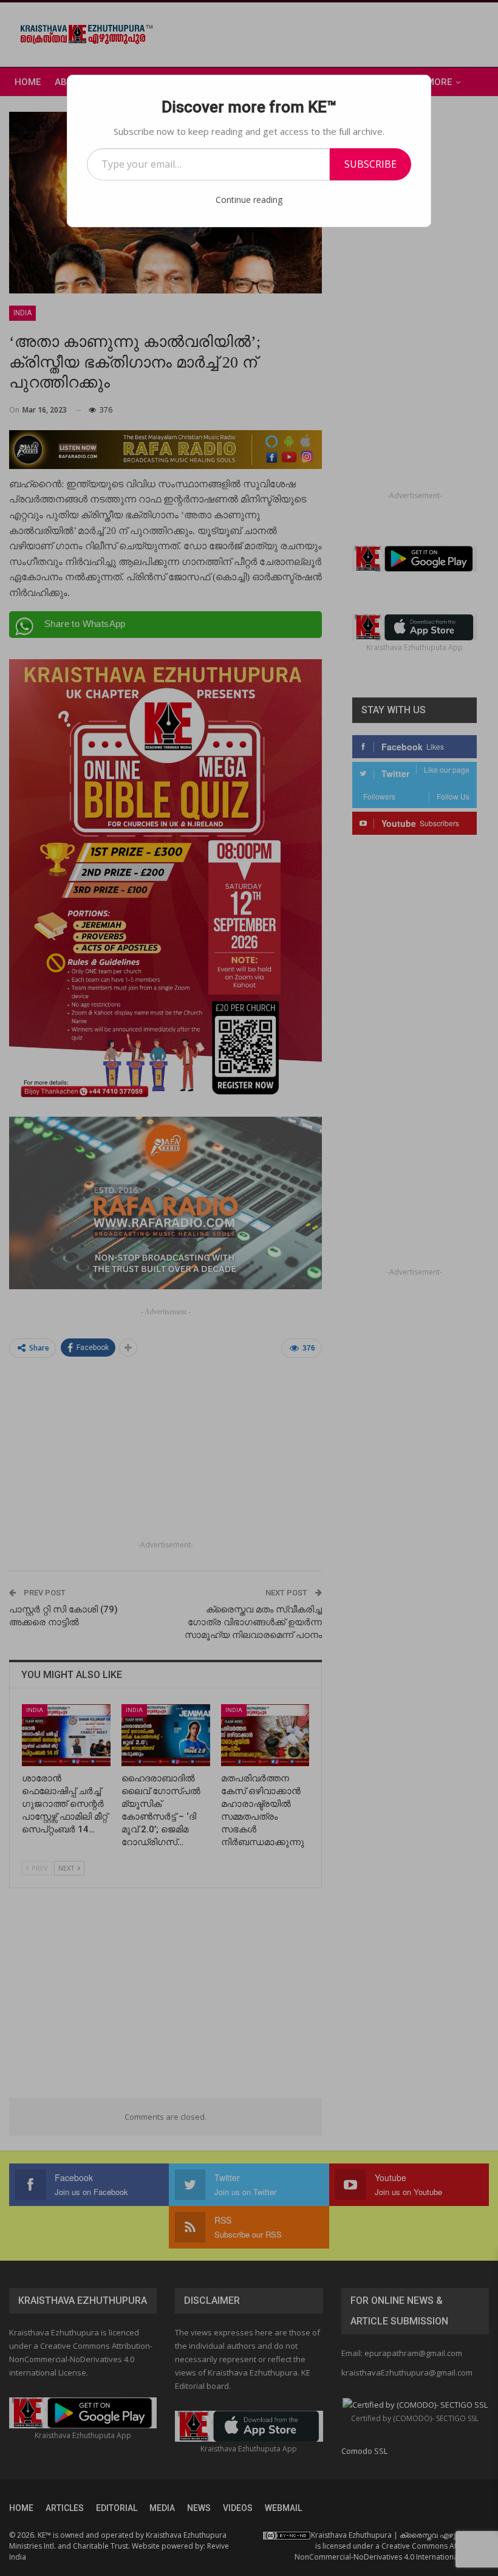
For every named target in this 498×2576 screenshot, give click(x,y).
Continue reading (249, 200)
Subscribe (370, 164)
